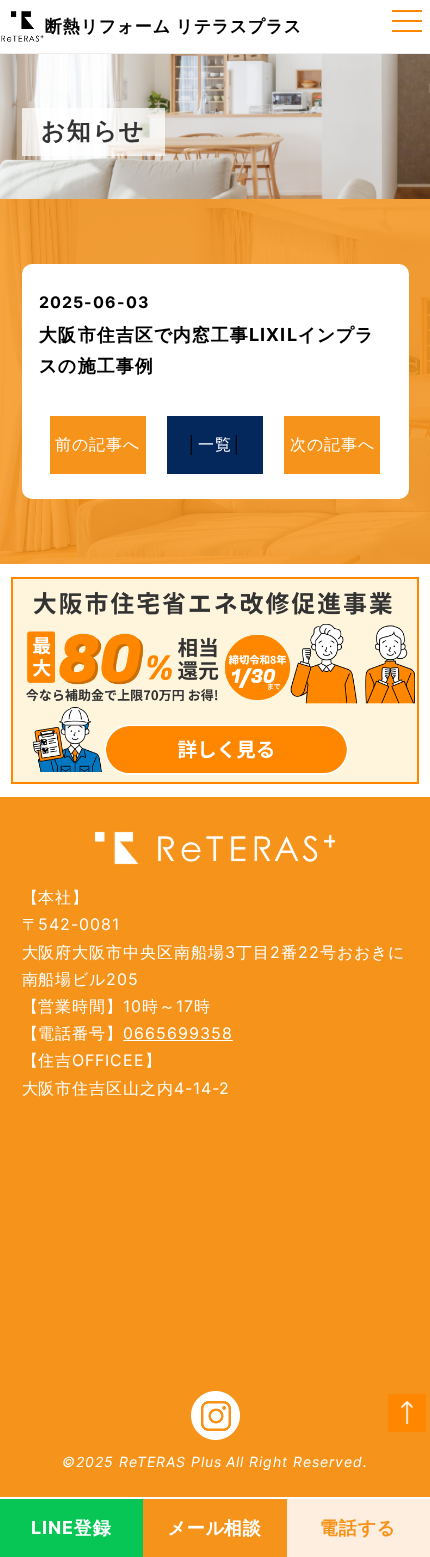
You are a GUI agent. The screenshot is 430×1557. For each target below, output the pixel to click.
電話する (358, 1527)
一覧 (215, 444)
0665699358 (178, 1033)
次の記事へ (332, 444)
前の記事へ (97, 444)
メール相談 (215, 1527)
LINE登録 (71, 1527)
